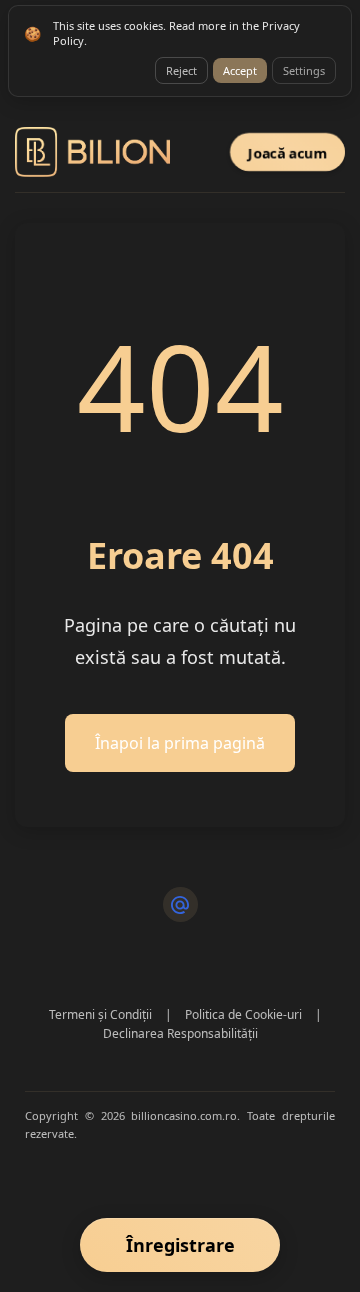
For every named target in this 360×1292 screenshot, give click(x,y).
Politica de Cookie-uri (243, 1014)
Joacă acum (287, 151)
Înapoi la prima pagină (180, 743)
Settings (304, 70)
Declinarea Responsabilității (180, 1033)
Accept (240, 70)
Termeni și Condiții (100, 1014)
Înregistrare (180, 1245)
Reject (181, 70)
